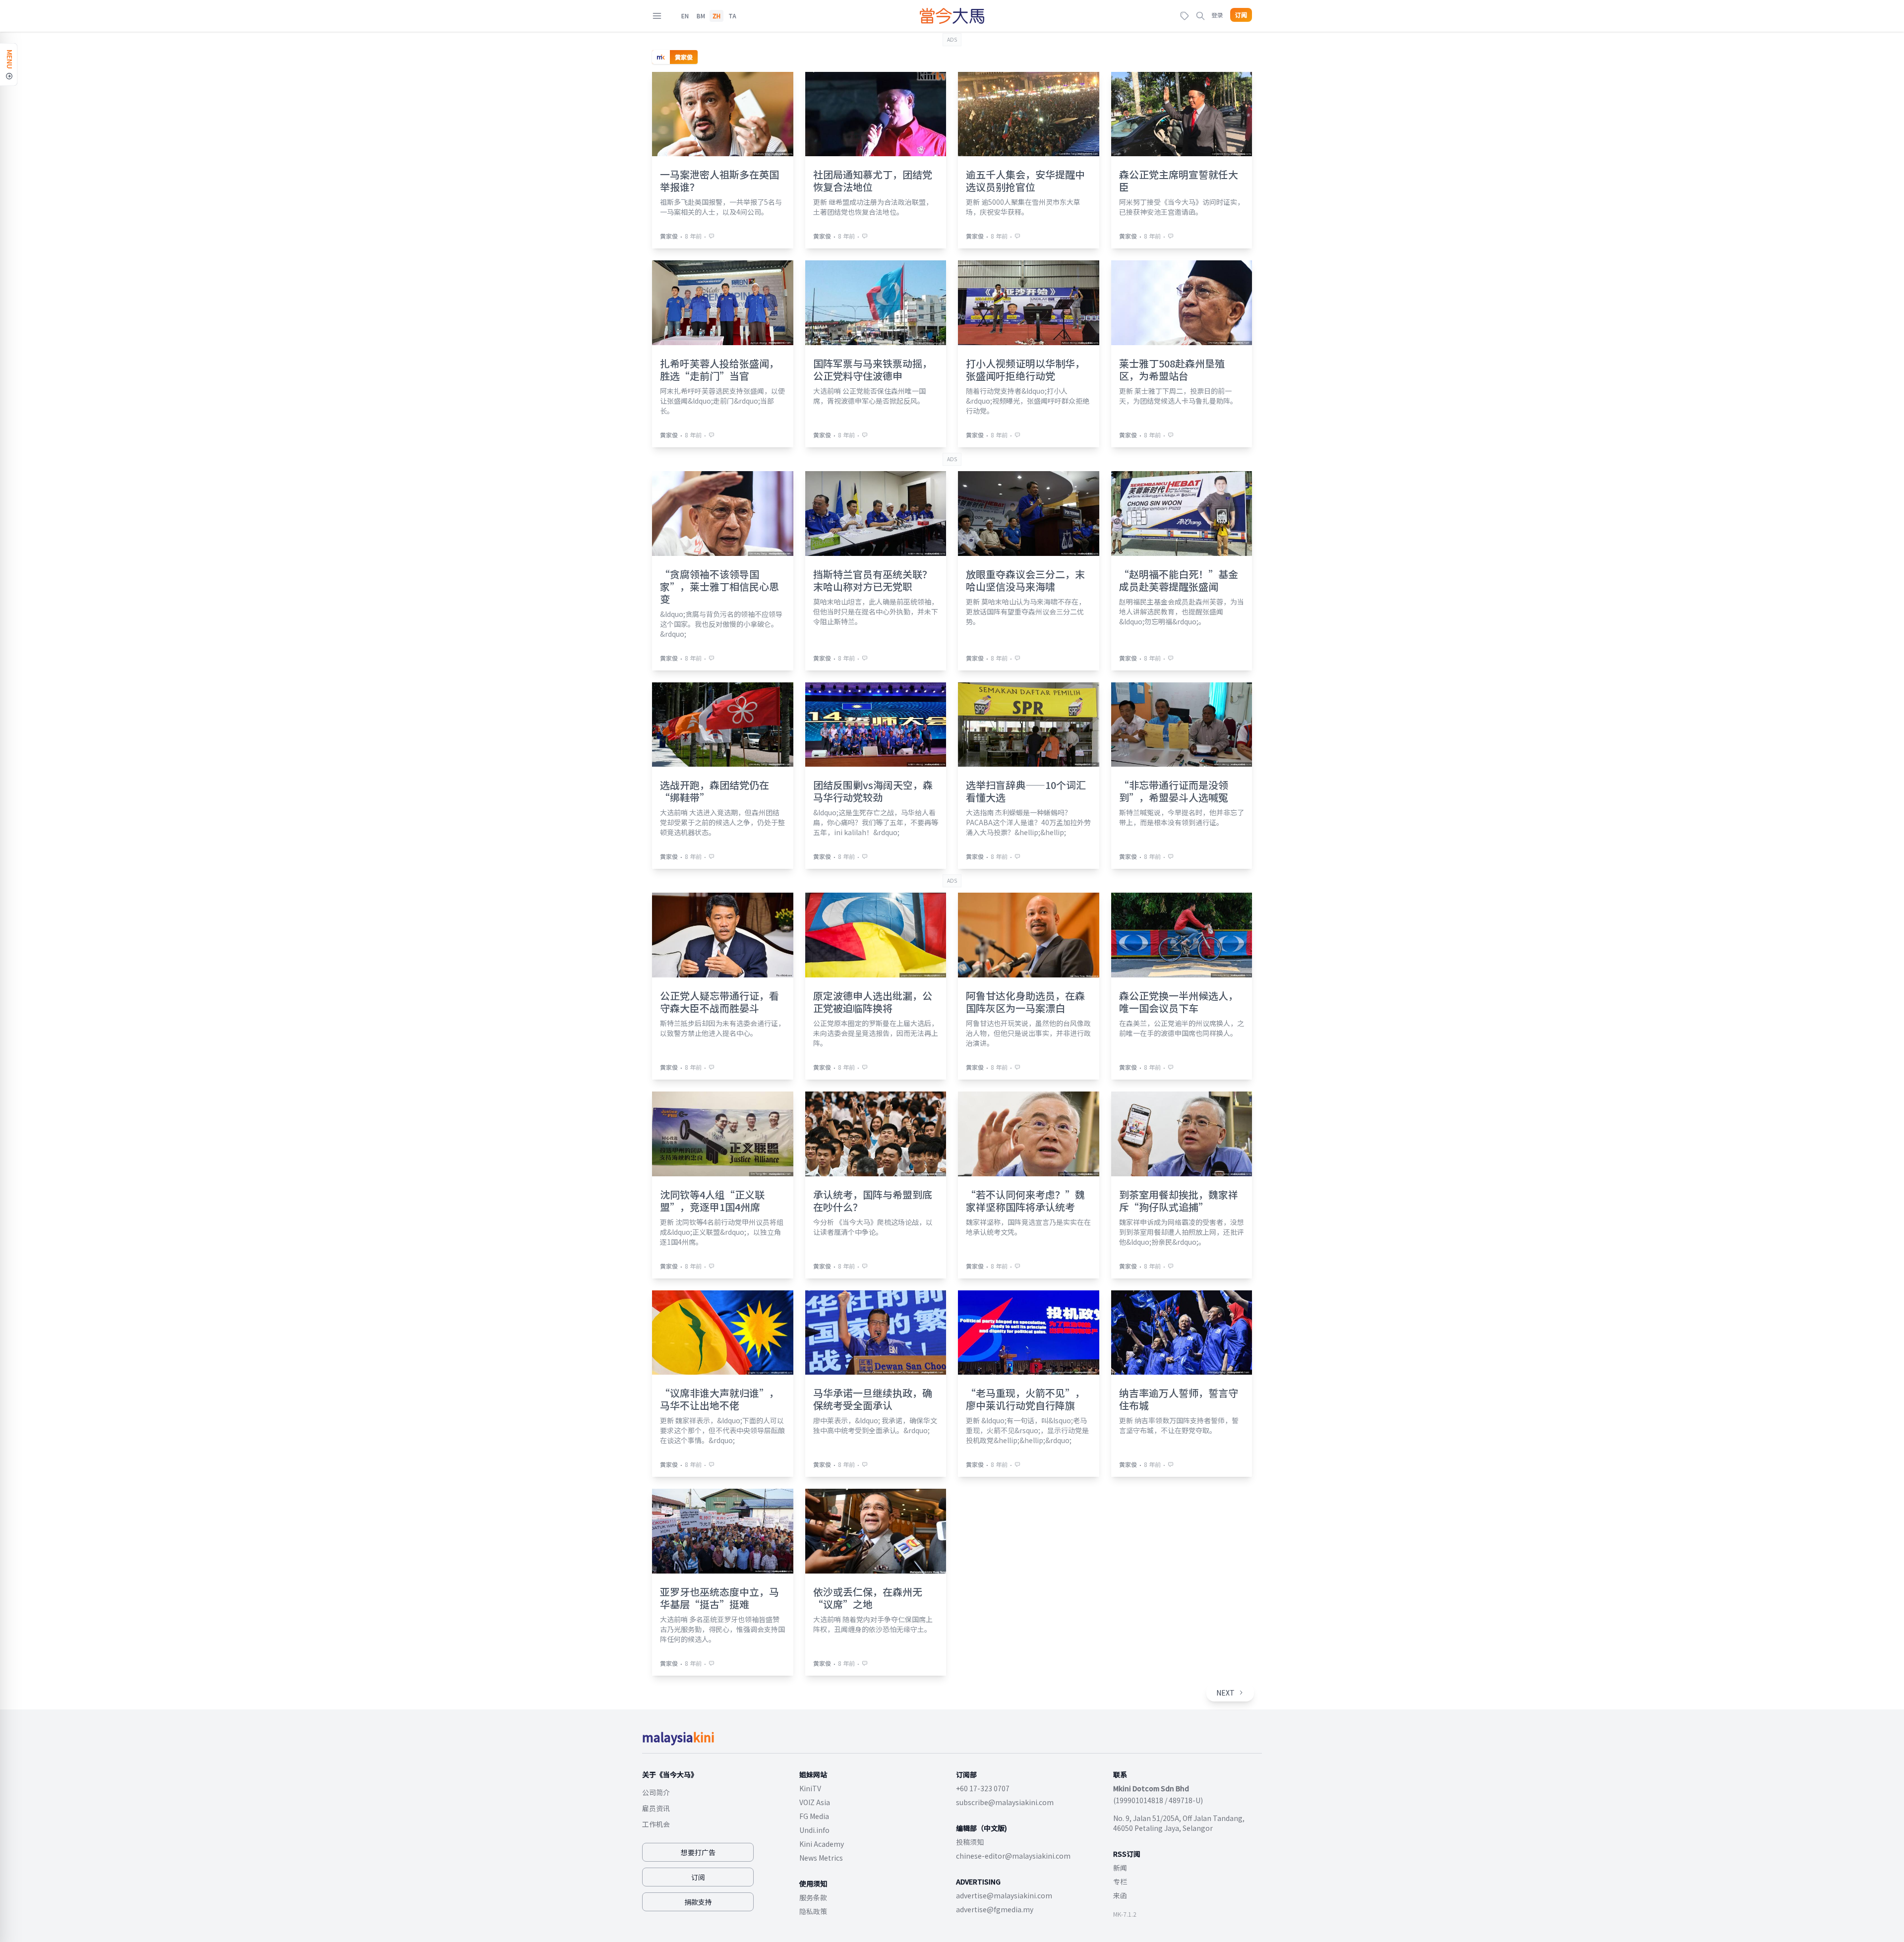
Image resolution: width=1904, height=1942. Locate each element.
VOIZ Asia (815, 1802)
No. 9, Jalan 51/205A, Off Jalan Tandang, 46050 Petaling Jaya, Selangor (1179, 1823)
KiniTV (810, 1788)
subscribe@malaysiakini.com (1005, 1802)
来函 (1120, 1895)
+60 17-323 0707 (983, 1788)
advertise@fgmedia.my (995, 1909)
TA (732, 16)
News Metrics (821, 1858)
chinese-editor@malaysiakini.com (1013, 1856)
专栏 (1120, 1881)
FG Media (814, 1816)
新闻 (1120, 1868)
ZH (716, 16)
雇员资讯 (656, 1808)
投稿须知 (970, 1842)
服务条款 (813, 1897)
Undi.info (814, 1830)
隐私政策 (813, 1911)
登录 (1217, 15)
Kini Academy (822, 1844)
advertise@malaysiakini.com (1004, 1895)
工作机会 (656, 1824)
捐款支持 (698, 1902)
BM (701, 16)
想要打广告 (698, 1852)
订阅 (1241, 15)
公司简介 (656, 1792)
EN (685, 16)
